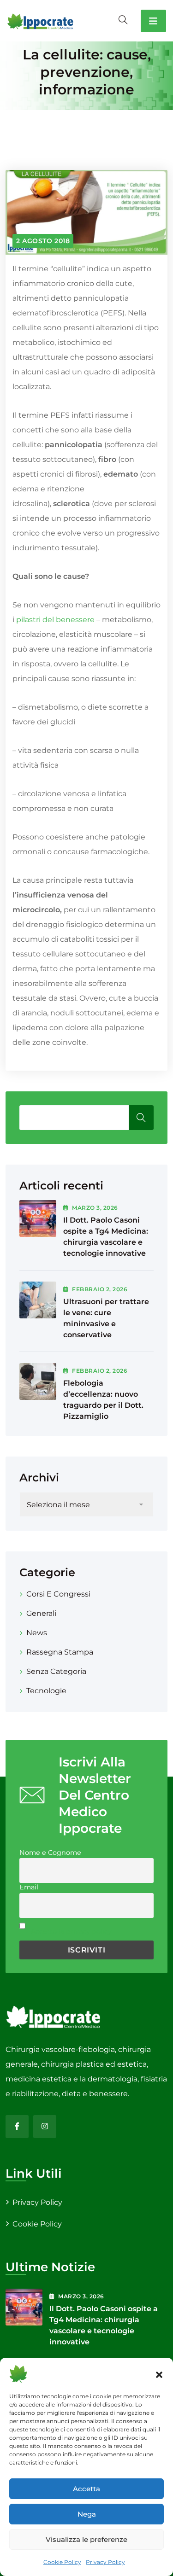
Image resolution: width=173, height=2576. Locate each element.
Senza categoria (56, 1671)
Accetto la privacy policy (71, 1931)
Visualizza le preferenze (86, 2539)
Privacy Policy (105, 2562)
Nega (87, 2514)
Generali (41, 1613)
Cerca (141, 1118)
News (37, 1633)
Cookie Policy (62, 2562)
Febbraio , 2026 (100, 1289)
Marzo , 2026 (95, 1208)
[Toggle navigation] (153, 21)
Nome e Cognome (50, 1853)
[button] (159, 2374)
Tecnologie (46, 1691)
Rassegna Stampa (60, 1652)
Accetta (86, 2489)
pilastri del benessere (55, 620)
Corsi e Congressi (58, 1594)
